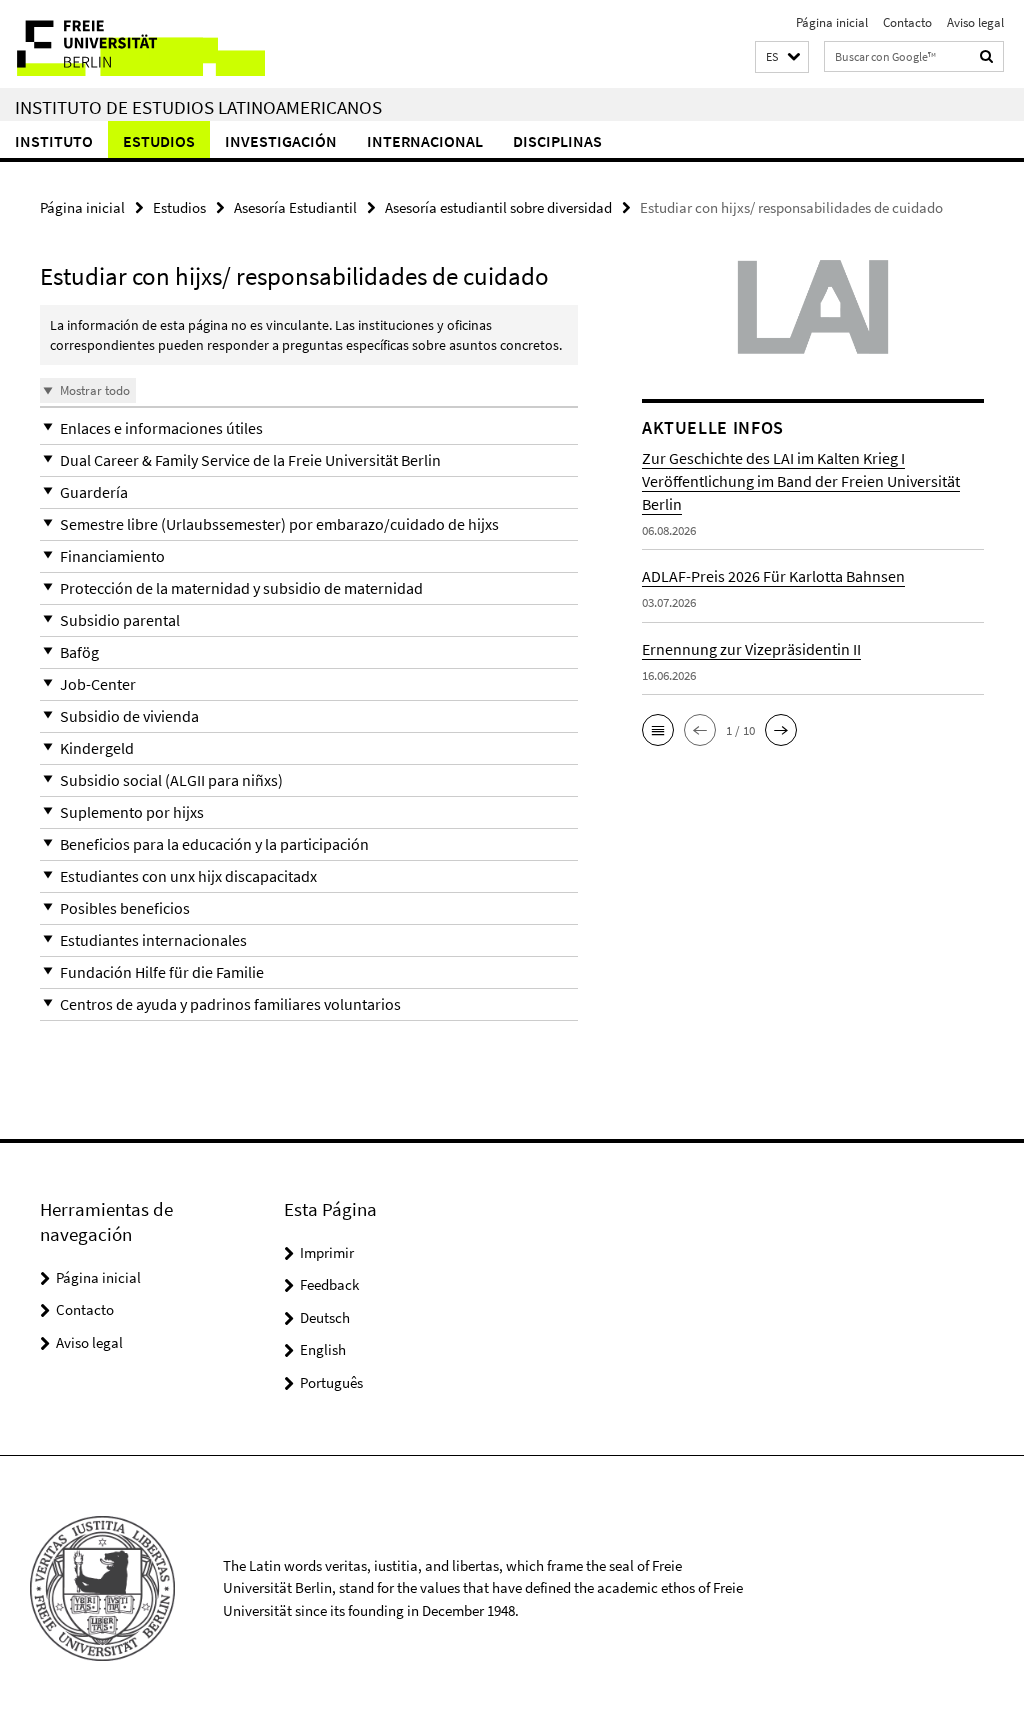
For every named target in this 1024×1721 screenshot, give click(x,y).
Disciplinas (557, 141)
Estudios (159, 141)
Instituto (54, 141)
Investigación (281, 141)
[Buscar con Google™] (987, 56)
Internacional (425, 141)
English (323, 1349)
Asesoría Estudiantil (295, 207)
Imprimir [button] (327, 1252)
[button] (782, 57)
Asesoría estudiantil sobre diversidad (498, 207)
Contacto (907, 22)
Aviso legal (975, 22)
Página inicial (832, 22)
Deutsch (325, 1317)
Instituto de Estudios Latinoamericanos (198, 107)
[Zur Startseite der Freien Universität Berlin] (132, 44)
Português (331, 1382)
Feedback (329, 1284)
